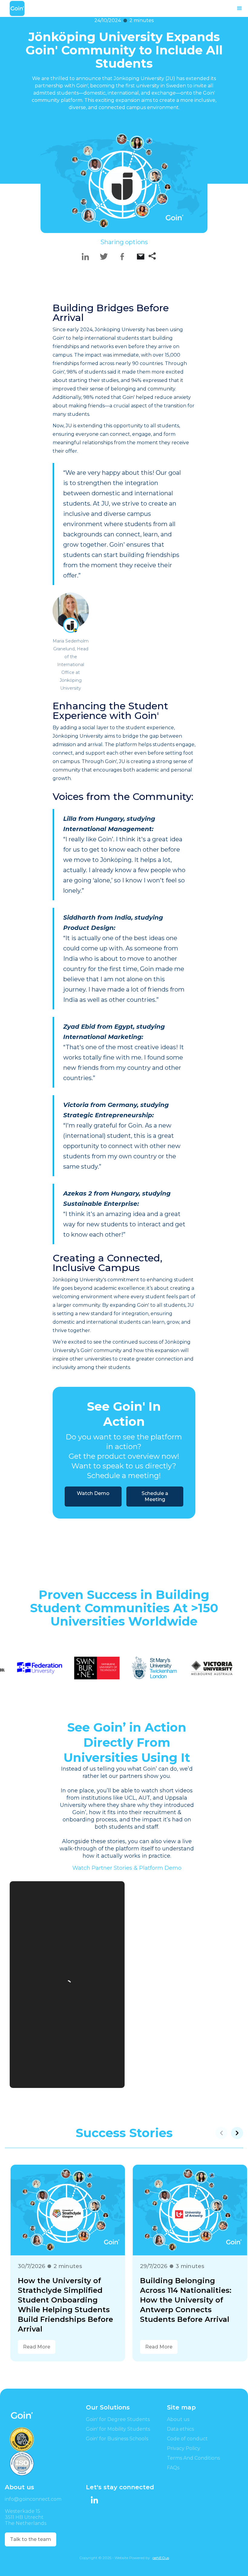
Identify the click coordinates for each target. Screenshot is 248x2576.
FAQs (173, 2468)
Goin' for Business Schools (117, 2439)
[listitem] (63, 2258)
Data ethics (180, 2429)
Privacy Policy (184, 2448)
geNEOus (161, 2558)
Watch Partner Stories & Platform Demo (127, 1868)
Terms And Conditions (193, 2458)
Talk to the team (31, 2539)
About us (178, 2419)
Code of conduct (187, 2439)
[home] (17, 8)
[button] (240, 8)
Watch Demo (93, 1493)
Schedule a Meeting (155, 1496)
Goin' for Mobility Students (118, 2429)
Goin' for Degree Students (118, 2419)
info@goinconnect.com (33, 2499)
